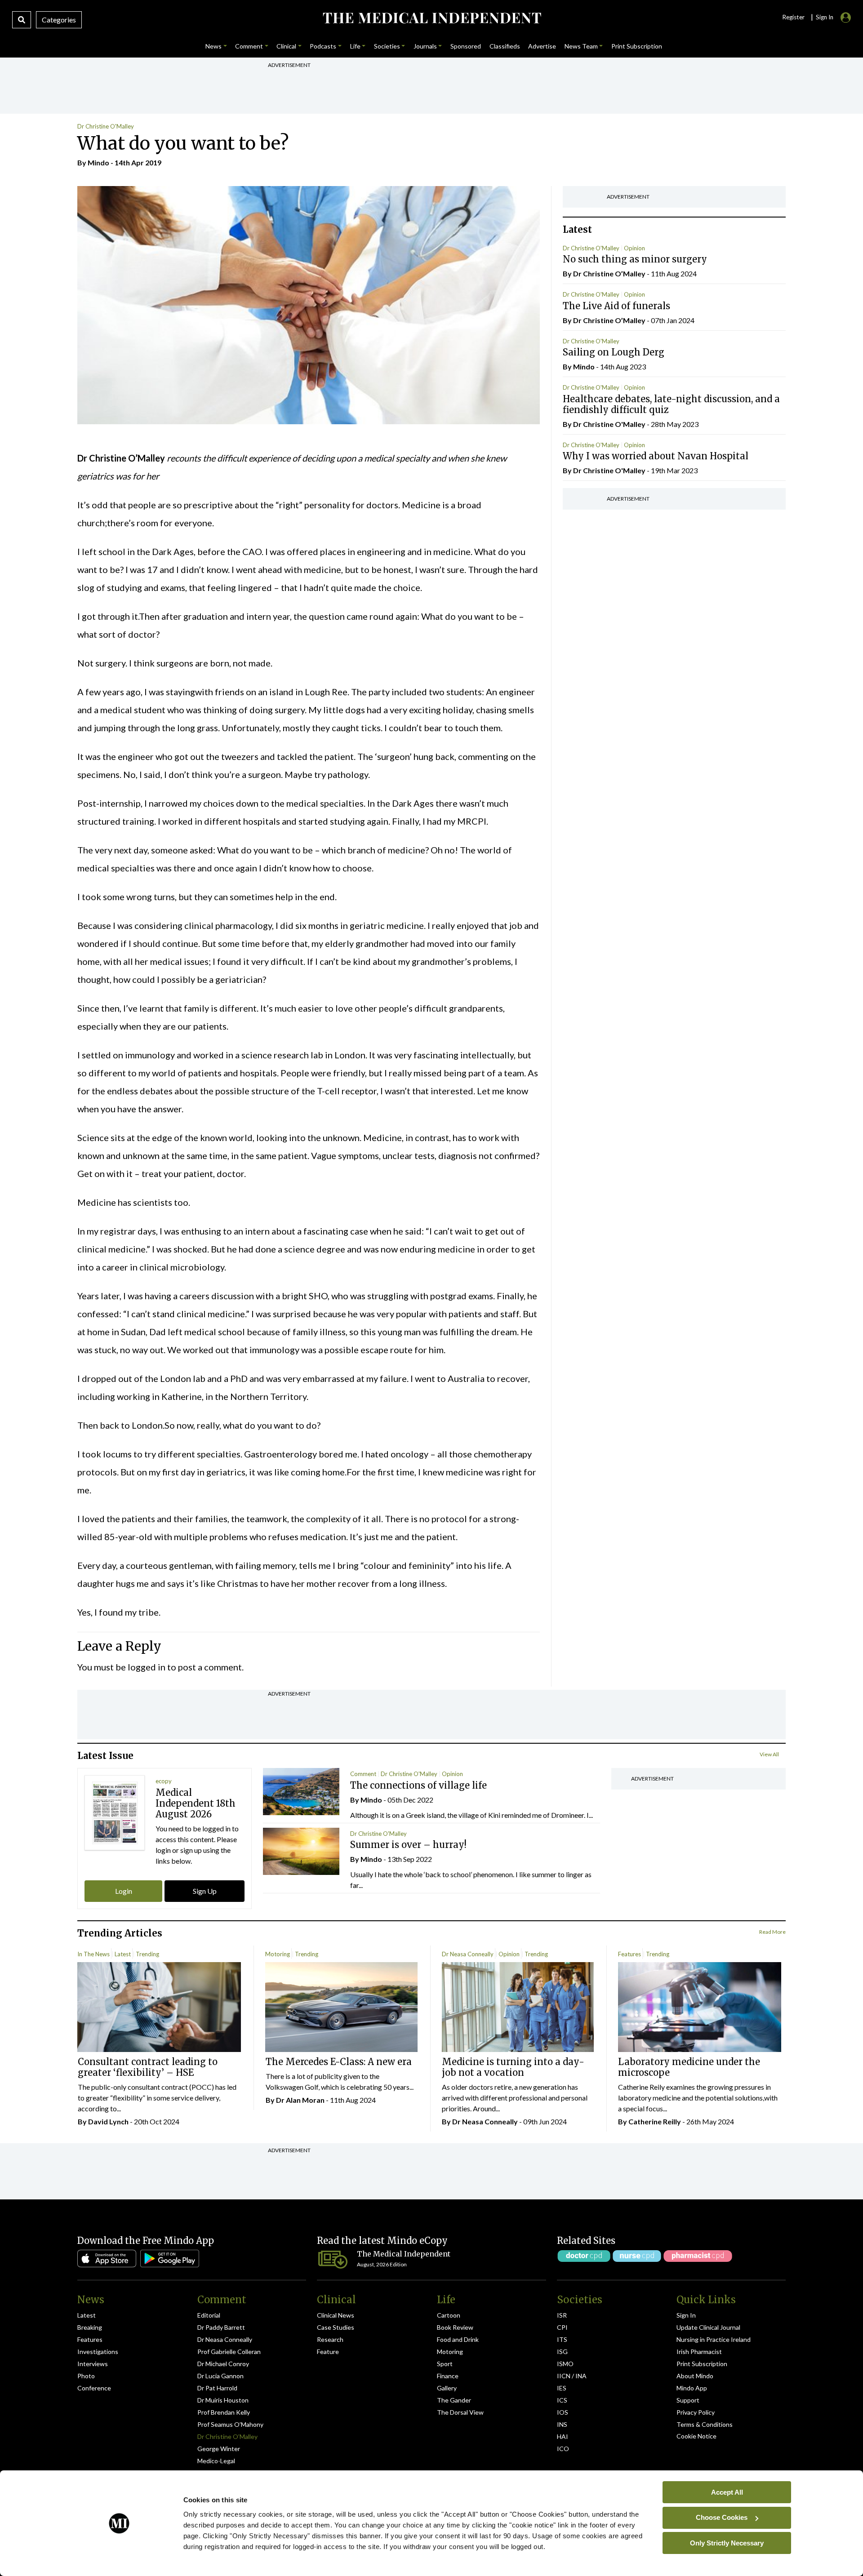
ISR (562, 2315)
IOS (563, 2412)
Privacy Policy (696, 2412)
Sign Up (205, 1891)
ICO (563, 2449)
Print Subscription (702, 2364)
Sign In (686, 2315)
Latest (123, 1954)
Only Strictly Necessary (727, 2543)
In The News (93, 1954)
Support (688, 2400)
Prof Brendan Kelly (224, 2412)
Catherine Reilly (655, 2121)
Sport (445, 2364)
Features (629, 1954)
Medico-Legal (216, 2461)
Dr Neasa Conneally (468, 1954)
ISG (562, 2352)
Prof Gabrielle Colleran (229, 2352)
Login (124, 1891)
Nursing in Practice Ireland (714, 2339)
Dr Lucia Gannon (220, 2376)
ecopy (164, 1781)
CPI (562, 2327)
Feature (328, 2352)
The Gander (454, 2400)
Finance (448, 2376)
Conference (94, 2388)
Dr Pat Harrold (217, 2388)
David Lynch (108, 2121)
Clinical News (336, 2315)
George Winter (219, 2449)
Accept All (727, 2492)
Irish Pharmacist (699, 2352)
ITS (562, 2339)
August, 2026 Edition (382, 2264)
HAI (563, 2436)
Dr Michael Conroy (223, 2364)
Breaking (90, 2327)
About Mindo (695, 2376)
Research (330, 2339)
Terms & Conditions (705, 2424)
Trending (147, 1954)
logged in (147, 1667)
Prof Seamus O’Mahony (230, 2424)
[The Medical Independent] (431, 18)
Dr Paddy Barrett (221, 2327)
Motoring (278, 1954)
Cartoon (449, 2315)
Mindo (98, 162)
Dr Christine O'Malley (106, 126)
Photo (86, 2376)
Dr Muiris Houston (223, 2400)
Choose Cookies (722, 2517)
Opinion (634, 248)
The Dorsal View (460, 2412)
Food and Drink (458, 2339)
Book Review (455, 2327)
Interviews (93, 2364)
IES (562, 2388)
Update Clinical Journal (708, 2327)
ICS (562, 2400)
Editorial (209, 2315)
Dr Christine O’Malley (227, 2436)
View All (769, 1754)
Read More (772, 1932)
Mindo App (692, 2388)
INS (562, 2424)
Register (793, 17)
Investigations (98, 2352)
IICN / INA (572, 2376)
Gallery (447, 2388)
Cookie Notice (696, 2436)
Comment (363, 1774)
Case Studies (336, 2327)
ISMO (565, 2364)
